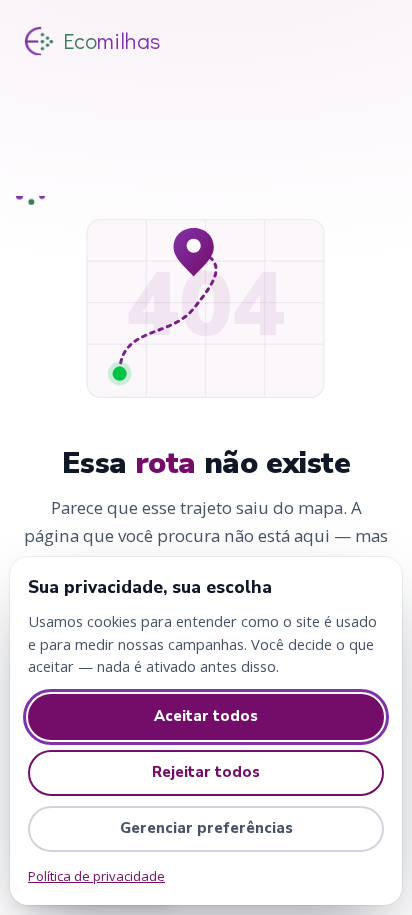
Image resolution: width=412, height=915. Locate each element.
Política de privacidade (96, 876)
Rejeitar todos (206, 772)
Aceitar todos (206, 716)
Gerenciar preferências (206, 828)
